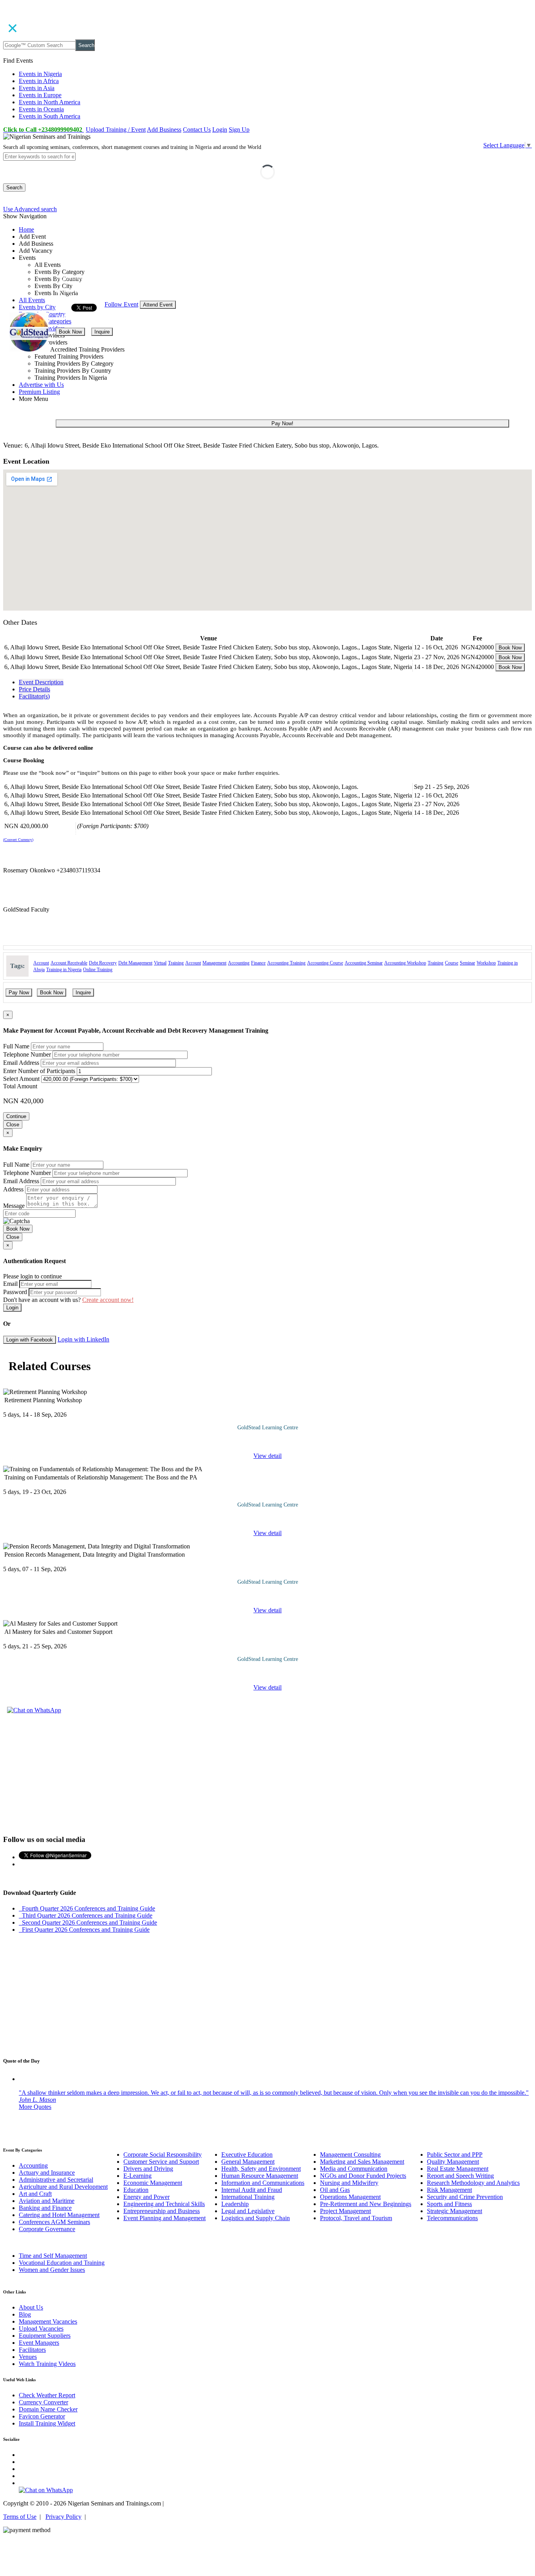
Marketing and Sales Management (362, 2162)
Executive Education (247, 2155)
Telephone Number (27, 1054)
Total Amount (20, 1086)
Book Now (70, 332)
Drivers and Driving (148, 2169)
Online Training (98, 970)
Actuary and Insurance (47, 2173)
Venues (28, 2357)
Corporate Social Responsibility (163, 2155)
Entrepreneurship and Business (162, 2211)
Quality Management (453, 2162)
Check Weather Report (47, 2395)
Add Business (164, 130)
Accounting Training (286, 963)
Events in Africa (39, 81)
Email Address (21, 1063)
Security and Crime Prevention (465, 2197)
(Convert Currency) (18, 840)
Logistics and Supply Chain (256, 2218)
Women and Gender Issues (52, 2270)
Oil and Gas (335, 2190)
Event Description (41, 682)
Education (136, 2190)
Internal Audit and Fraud (252, 2190)
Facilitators (32, 2350)
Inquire (102, 332)
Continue (16, 1116)
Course (452, 963)
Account (41, 963)
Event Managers (39, 2343)
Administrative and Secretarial (56, 2180)
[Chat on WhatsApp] (34, 1710)
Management (214, 963)
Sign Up (239, 130)
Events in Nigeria (40, 74)
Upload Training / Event (116, 130)
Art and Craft (35, 2194)
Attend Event (158, 305)
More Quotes (35, 2107)
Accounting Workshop (405, 963)
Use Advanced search (30, 209)
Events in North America (50, 102)
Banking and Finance (45, 2208)
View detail (267, 1456)
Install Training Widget (47, 2423)
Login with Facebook (30, 1340)
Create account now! (108, 1300)
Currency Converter (43, 2402)
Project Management (345, 2211)
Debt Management (135, 963)
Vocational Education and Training (62, 2263)
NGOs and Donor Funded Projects (363, 2176)
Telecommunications (452, 2218)
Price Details (34, 689)
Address (13, 1189)
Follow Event (121, 304)
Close (13, 1125)
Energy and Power (146, 2197)
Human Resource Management (260, 2176)
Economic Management (153, 2183)
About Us (31, 2307)
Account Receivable (69, 963)
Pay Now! (282, 423)
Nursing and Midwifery (349, 2183)
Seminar (467, 963)
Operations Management (350, 2197)
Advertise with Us (41, 385)
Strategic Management (455, 2211)
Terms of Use (20, 2517)
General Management (248, 2162)
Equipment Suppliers (45, 2336)
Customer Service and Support (161, 2162)
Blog (25, 2314)
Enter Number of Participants (39, 1071)
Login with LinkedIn (83, 1339)
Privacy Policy (63, 2517)
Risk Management (449, 2190)
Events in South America (50, 116)
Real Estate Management (458, 2169)
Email (10, 1284)
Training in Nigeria (64, 970)
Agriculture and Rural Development (63, 2187)
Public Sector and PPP (455, 2155)
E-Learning (137, 2176)
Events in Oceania (41, 109)
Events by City (37, 307)
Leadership (235, 2204)
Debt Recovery (103, 963)
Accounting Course (325, 963)
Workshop (486, 963)
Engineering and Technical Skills (164, 2204)
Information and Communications (263, 2183)
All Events (32, 300)
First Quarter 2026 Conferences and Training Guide (84, 1930)
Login (220, 130)
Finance (258, 963)
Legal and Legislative (248, 2211)
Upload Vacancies (41, 2329)
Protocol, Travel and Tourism (356, 2218)
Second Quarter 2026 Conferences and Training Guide (88, 1922)
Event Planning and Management (164, 2218)
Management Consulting (350, 2155)
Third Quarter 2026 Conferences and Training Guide (86, 1915)
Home (26, 229)
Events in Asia (37, 88)
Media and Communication (354, 2169)
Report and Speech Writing (460, 2176)
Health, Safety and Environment (261, 2169)
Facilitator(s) (34, 696)
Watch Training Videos (47, 2364)
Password (15, 1292)
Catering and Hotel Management (59, 2215)
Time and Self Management (53, 2256)
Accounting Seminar (364, 963)
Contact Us (197, 130)
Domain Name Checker (48, 2409)
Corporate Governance (47, 2229)
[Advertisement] (267, 1773)
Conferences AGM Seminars (54, 2222)
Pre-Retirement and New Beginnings (366, 2204)
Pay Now (19, 993)
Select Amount (21, 1079)
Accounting (239, 963)
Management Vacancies (48, 2321)
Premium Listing (39, 392)
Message (14, 1206)
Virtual (160, 963)
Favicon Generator (42, 2416)
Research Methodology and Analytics (473, 2183)
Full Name (16, 1046)
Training (176, 963)
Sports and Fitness (449, 2204)
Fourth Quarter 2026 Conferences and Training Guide (87, 1908)
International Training (248, 2197)
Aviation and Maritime (47, 2201)
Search (86, 45)
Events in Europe (40, 95)
